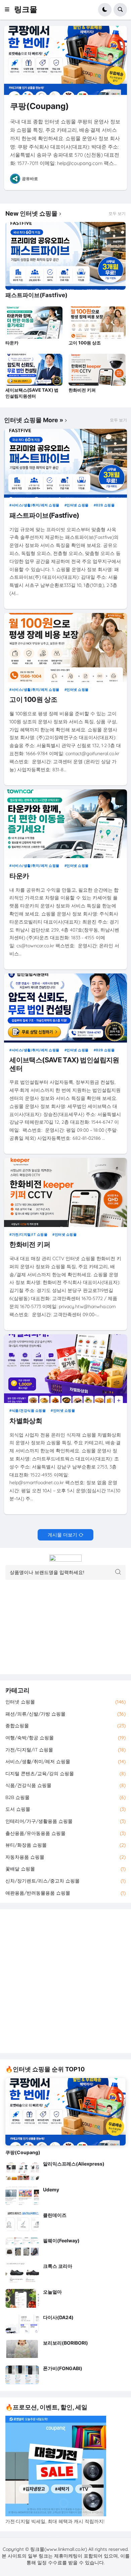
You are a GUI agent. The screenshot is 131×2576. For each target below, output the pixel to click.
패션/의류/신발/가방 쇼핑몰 (65, 1714)
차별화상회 (26, 1421)
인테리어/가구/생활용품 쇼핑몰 (65, 1821)
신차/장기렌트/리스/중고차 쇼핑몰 (65, 1881)
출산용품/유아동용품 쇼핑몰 (65, 1833)
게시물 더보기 (62, 1535)
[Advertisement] (65, 1981)
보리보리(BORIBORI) (65, 2343)
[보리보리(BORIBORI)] (22, 2349)
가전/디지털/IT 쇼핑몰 (30, 1234)
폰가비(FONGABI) (63, 2368)
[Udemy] (22, 2196)
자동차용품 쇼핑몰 (65, 1857)
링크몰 (26, 9)
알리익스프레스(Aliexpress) (74, 2164)
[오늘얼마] (22, 2298)
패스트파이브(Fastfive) (36, 295)
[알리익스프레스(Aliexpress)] (22, 2170)
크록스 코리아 (58, 2266)
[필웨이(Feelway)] (22, 2247)
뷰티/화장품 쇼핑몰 (65, 1845)
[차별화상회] (65, 1369)
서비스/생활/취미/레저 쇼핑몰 (36, 505)
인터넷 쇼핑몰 (78, 505)
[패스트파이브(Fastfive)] (65, 256)
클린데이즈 (55, 2215)
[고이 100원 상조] (97, 323)
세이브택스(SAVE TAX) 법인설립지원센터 (32, 393)
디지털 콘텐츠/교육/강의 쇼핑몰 (65, 1774)
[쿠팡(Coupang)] (65, 60)
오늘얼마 (52, 2292)
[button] (9, 10)
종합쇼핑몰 (65, 1726)
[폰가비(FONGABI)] (22, 2375)
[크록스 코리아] (22, 2273)
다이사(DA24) (58, 2317)
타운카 (12, 343)
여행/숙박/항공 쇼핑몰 (65, 1738)
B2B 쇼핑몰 (105, 505)
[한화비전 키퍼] (97, 370)
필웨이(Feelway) (61, 2241)
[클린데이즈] (22, 2222)
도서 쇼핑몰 (65, 1809)
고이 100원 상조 (85, 343)
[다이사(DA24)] (22, 2324)
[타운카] (34, 323)
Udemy (51, 2190)
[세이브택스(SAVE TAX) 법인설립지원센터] (34, 370)
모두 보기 (117, 214)
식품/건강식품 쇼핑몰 (29, 1410)
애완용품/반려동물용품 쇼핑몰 (65, 1893)
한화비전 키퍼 (82, 390)
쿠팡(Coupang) (39, 106)
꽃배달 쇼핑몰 (65, 1869)
